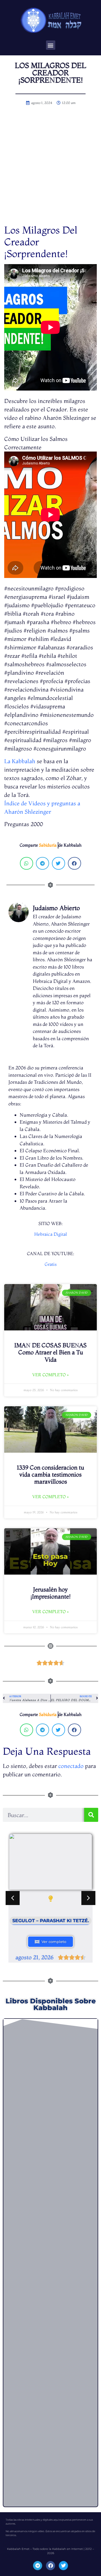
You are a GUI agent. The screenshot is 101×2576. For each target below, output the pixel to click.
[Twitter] (63, 2566)
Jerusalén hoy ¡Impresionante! (50, 1593)
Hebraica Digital (50, 1234)
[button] (51, 45)
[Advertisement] (50, 171)
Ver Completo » (50, 1375)
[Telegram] (38, 2566)
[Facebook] (50, 2566)
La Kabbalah (20, 761)
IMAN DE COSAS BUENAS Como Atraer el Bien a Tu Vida (50, 1352)
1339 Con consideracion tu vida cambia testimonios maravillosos (50, 1474)
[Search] (91, 1815)
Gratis (51, 1264)
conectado (71, 1766)
